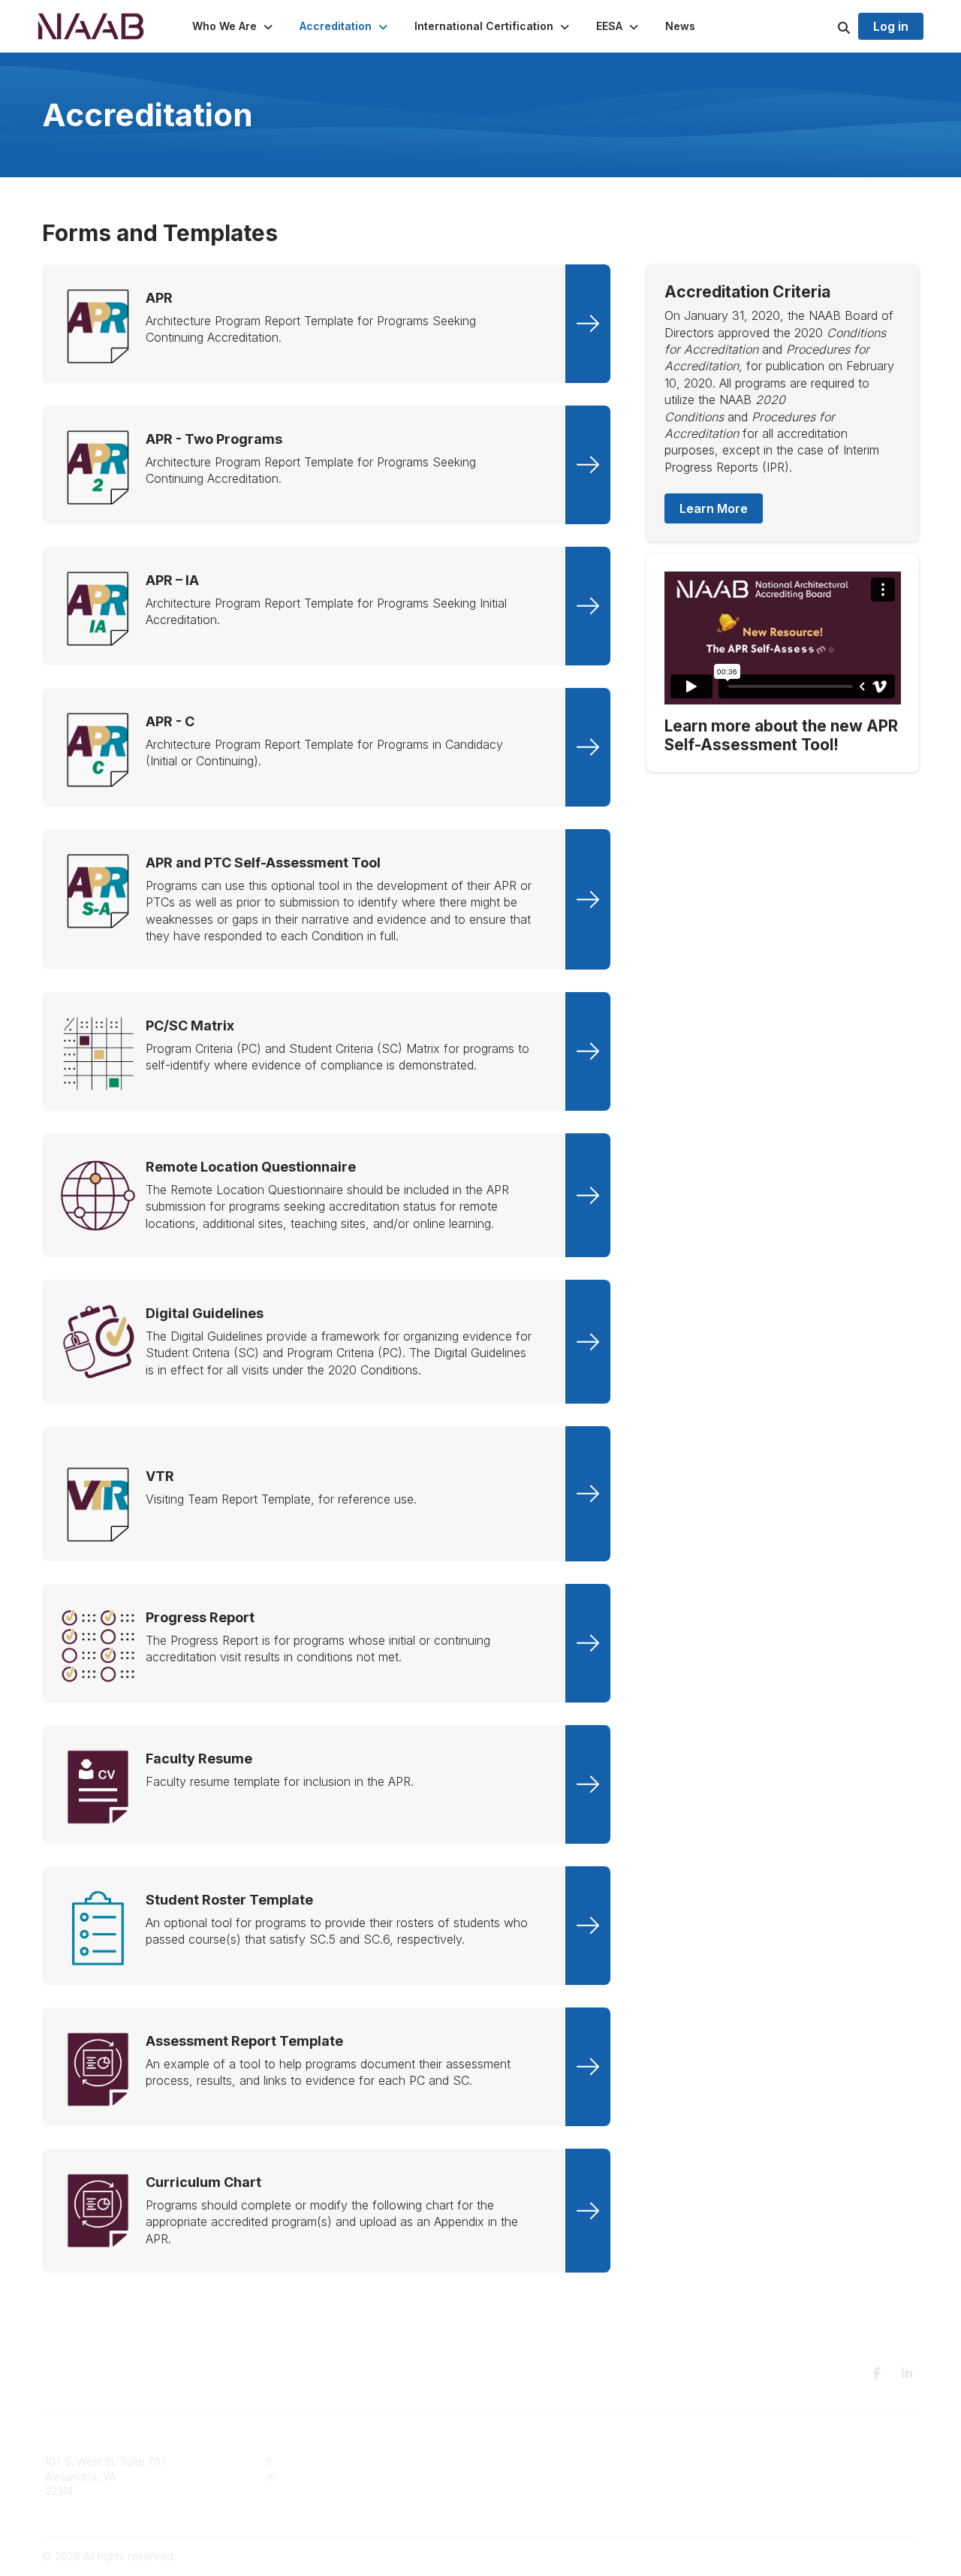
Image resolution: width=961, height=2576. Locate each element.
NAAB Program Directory (773, 2461)
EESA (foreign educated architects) (576, 2476)
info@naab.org (316, 2476)
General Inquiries (532, 2506)
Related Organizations (767, 2491)
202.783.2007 (309, 2461)
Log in (891, 26)
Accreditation (522, 2461)
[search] (825, 26)
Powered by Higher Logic (855, 2556)
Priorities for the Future (768, 2476)
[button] (234, 26)
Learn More (714, 508)
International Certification (551, 2491)
